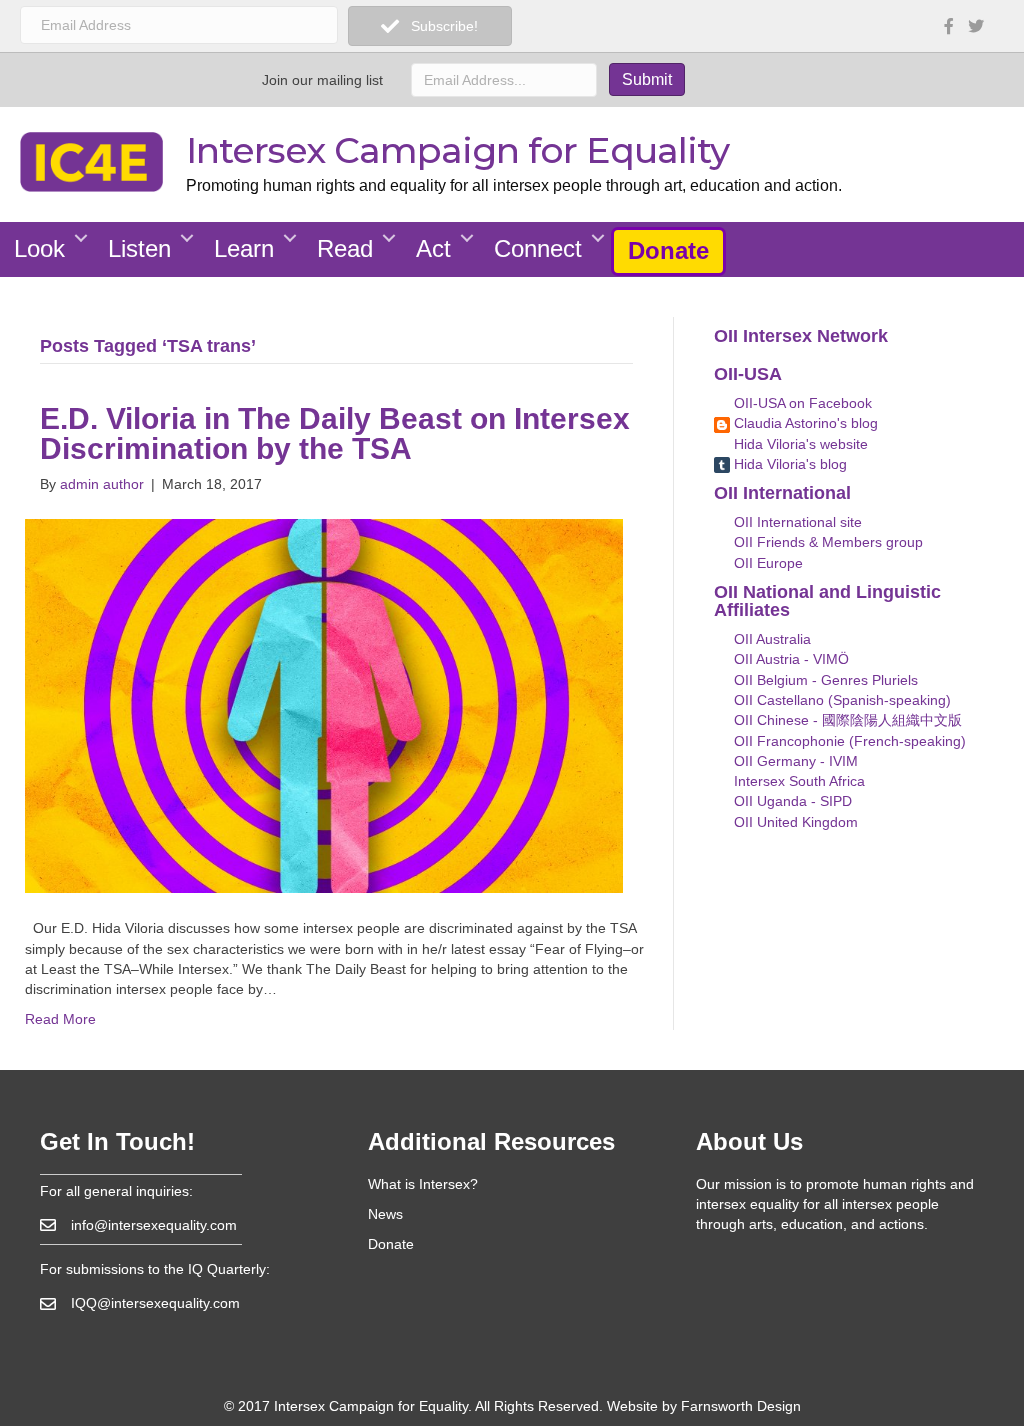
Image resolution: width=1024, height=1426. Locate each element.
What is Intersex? (423, 1184)
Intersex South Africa (797, 781)
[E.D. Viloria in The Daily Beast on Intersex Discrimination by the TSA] (324, 705)
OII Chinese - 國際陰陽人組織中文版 (846, 720)
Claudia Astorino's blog (804, 423)
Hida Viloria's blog (788, 464)
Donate (668, 250)
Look (39, 248)
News (385, 1214)
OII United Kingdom (794, 822)
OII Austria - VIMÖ (789, 659)
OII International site (796, 522)
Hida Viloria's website (799, 444)
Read (345, 248)
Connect (538, 248)
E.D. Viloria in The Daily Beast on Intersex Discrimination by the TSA (335, 433)
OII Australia (770, 639)
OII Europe (766, 563)
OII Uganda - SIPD (791, 801)
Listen (139, 248)
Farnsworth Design (741, 1406)
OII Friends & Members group (826, 542)
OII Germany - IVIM (794, 761)
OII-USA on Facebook (801, 403)
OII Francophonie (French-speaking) (848, 741)
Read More (60, 1019)
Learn (244, 248)
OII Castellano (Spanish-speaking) (840, 700)
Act (433, 248)
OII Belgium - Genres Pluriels (824, 680)
